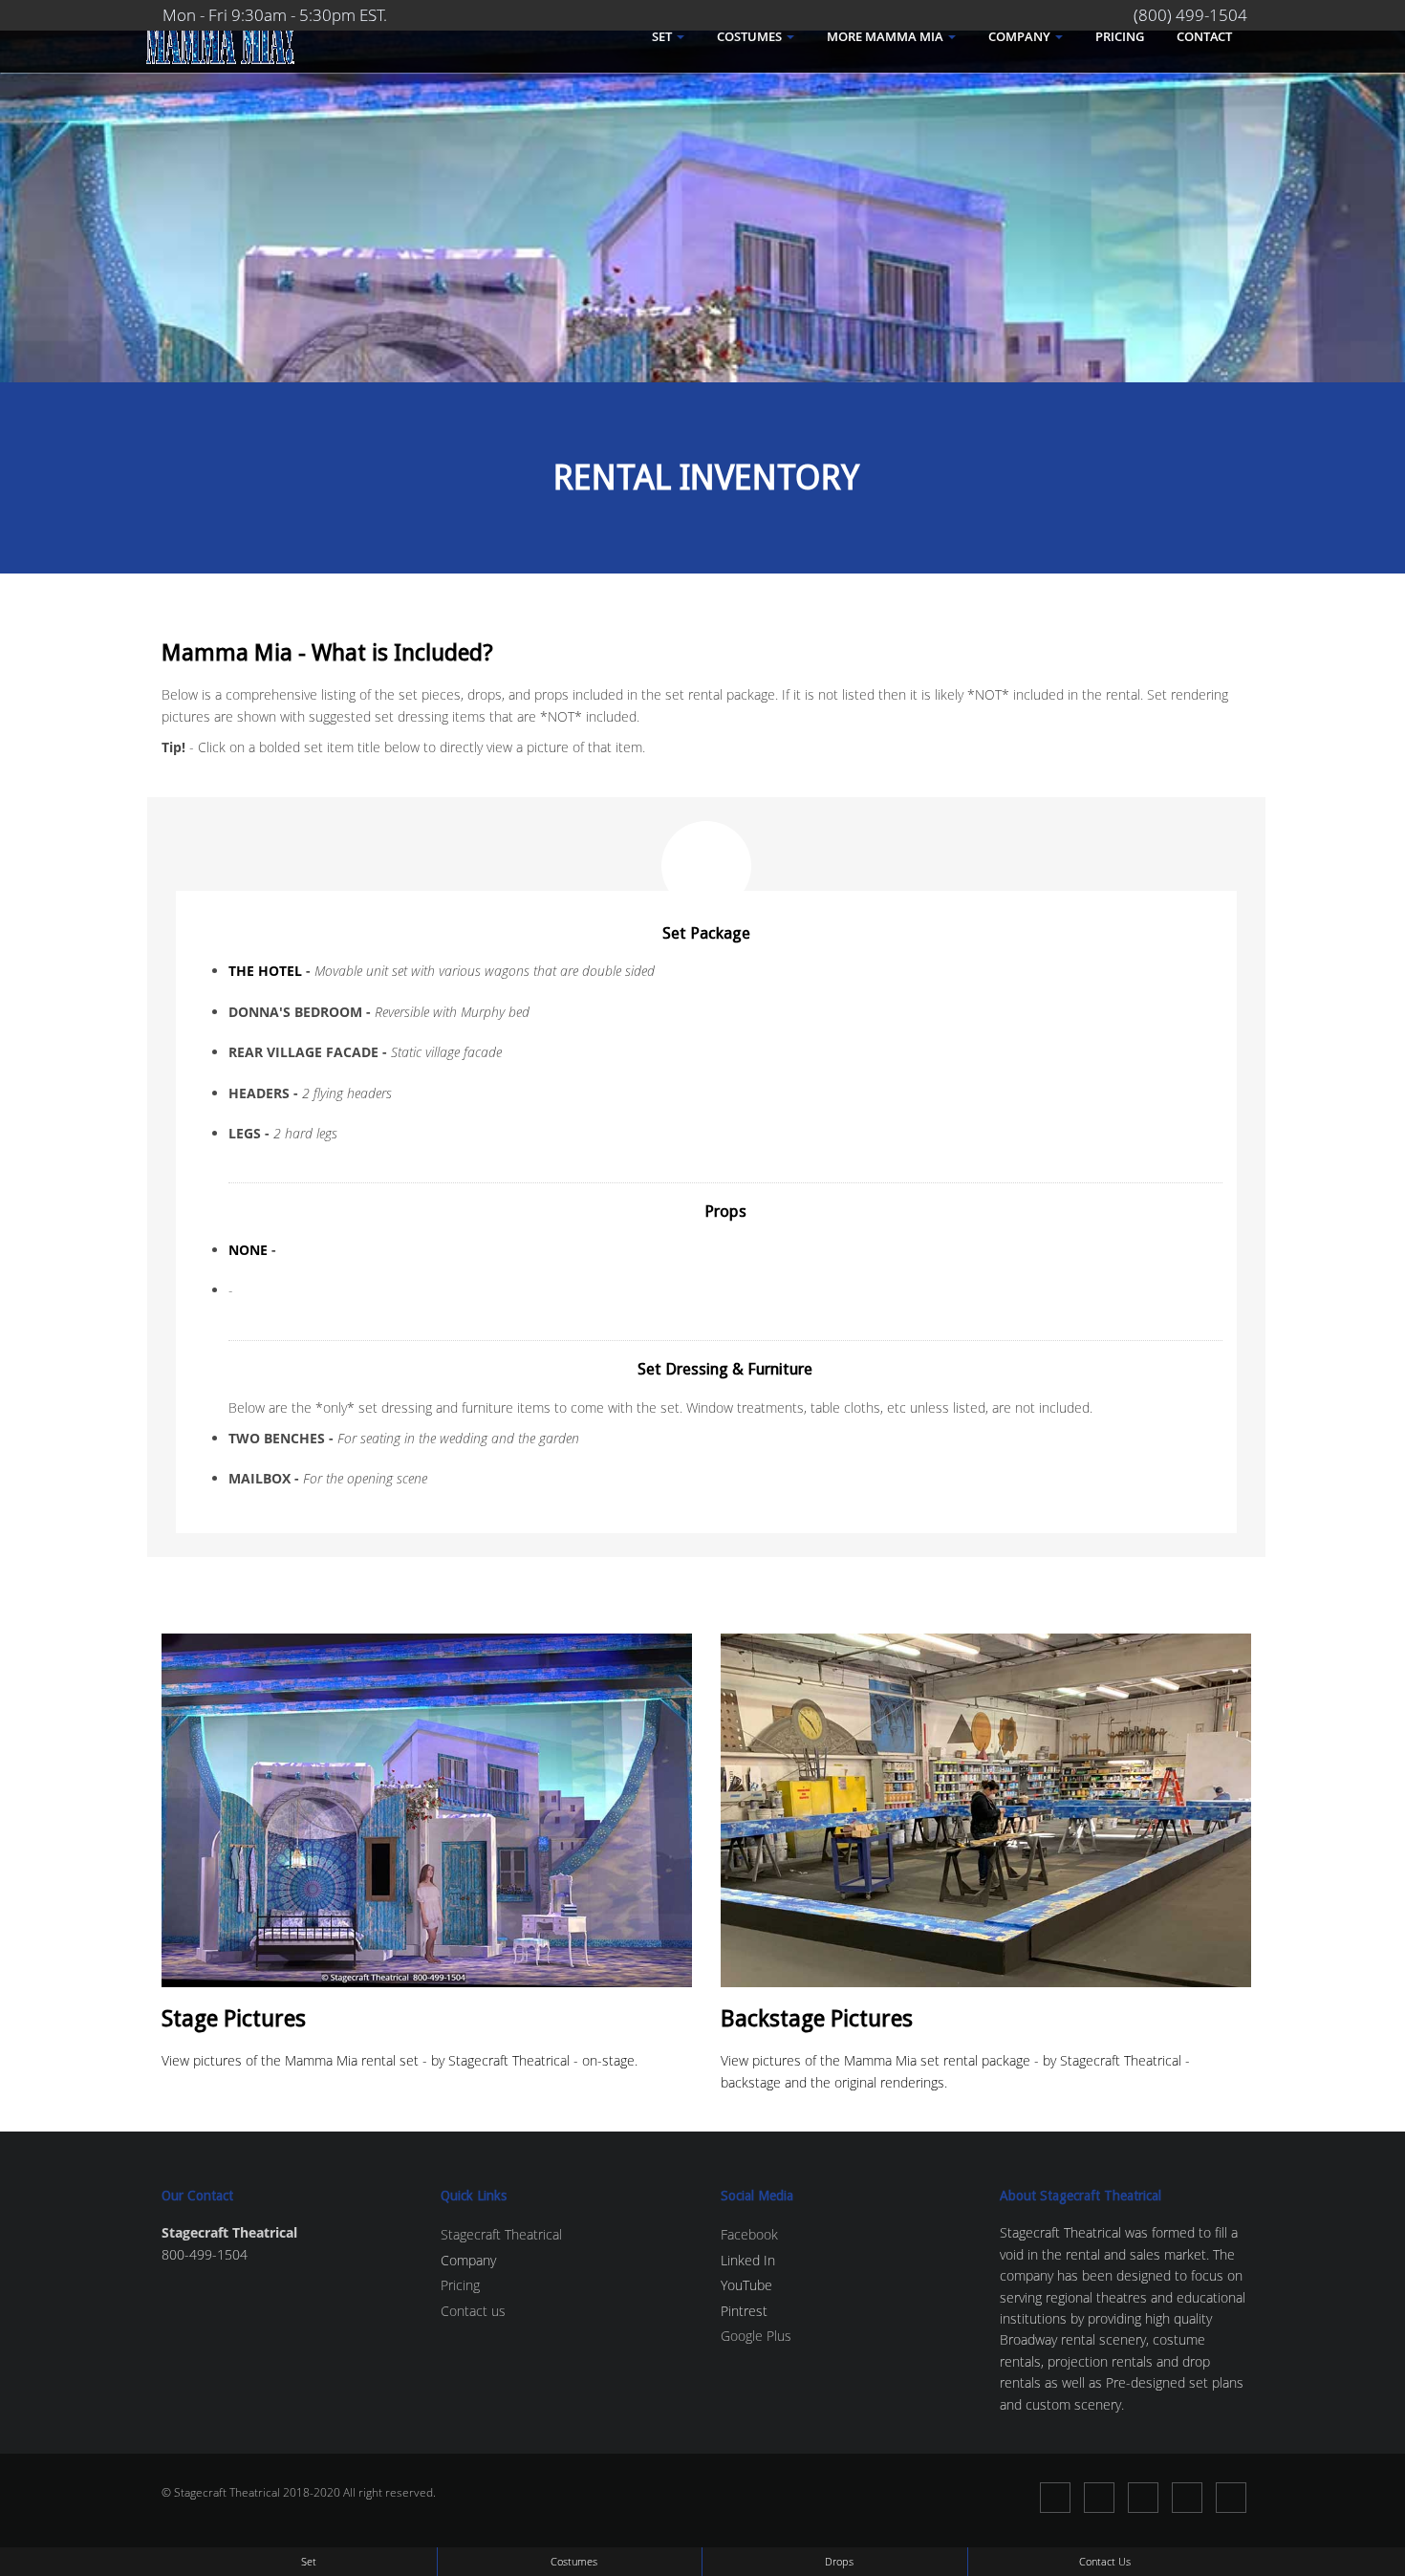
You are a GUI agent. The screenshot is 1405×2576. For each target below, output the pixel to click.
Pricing (1120, 36)
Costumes (751, 36)
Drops (839, 2561)
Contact (1204, 36)
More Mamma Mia (886, 36)
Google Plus (756, 2336)
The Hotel (265, 971)
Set (663, 36)
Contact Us (1105, 2561)
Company (1021, 36)
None (248, 1250)
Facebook (749, 2234)
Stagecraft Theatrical (501, 2234)
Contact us (473, 2311)
